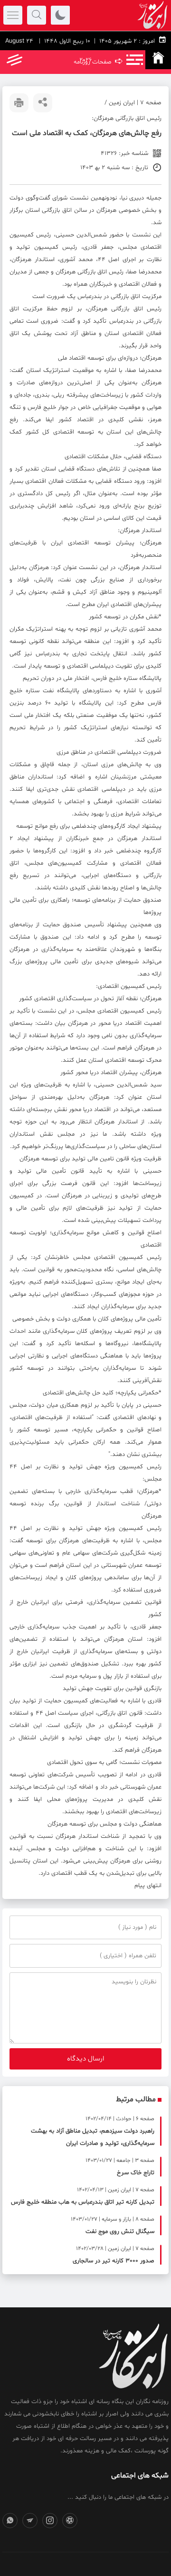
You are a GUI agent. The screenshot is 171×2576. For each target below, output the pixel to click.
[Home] (158, 60)
